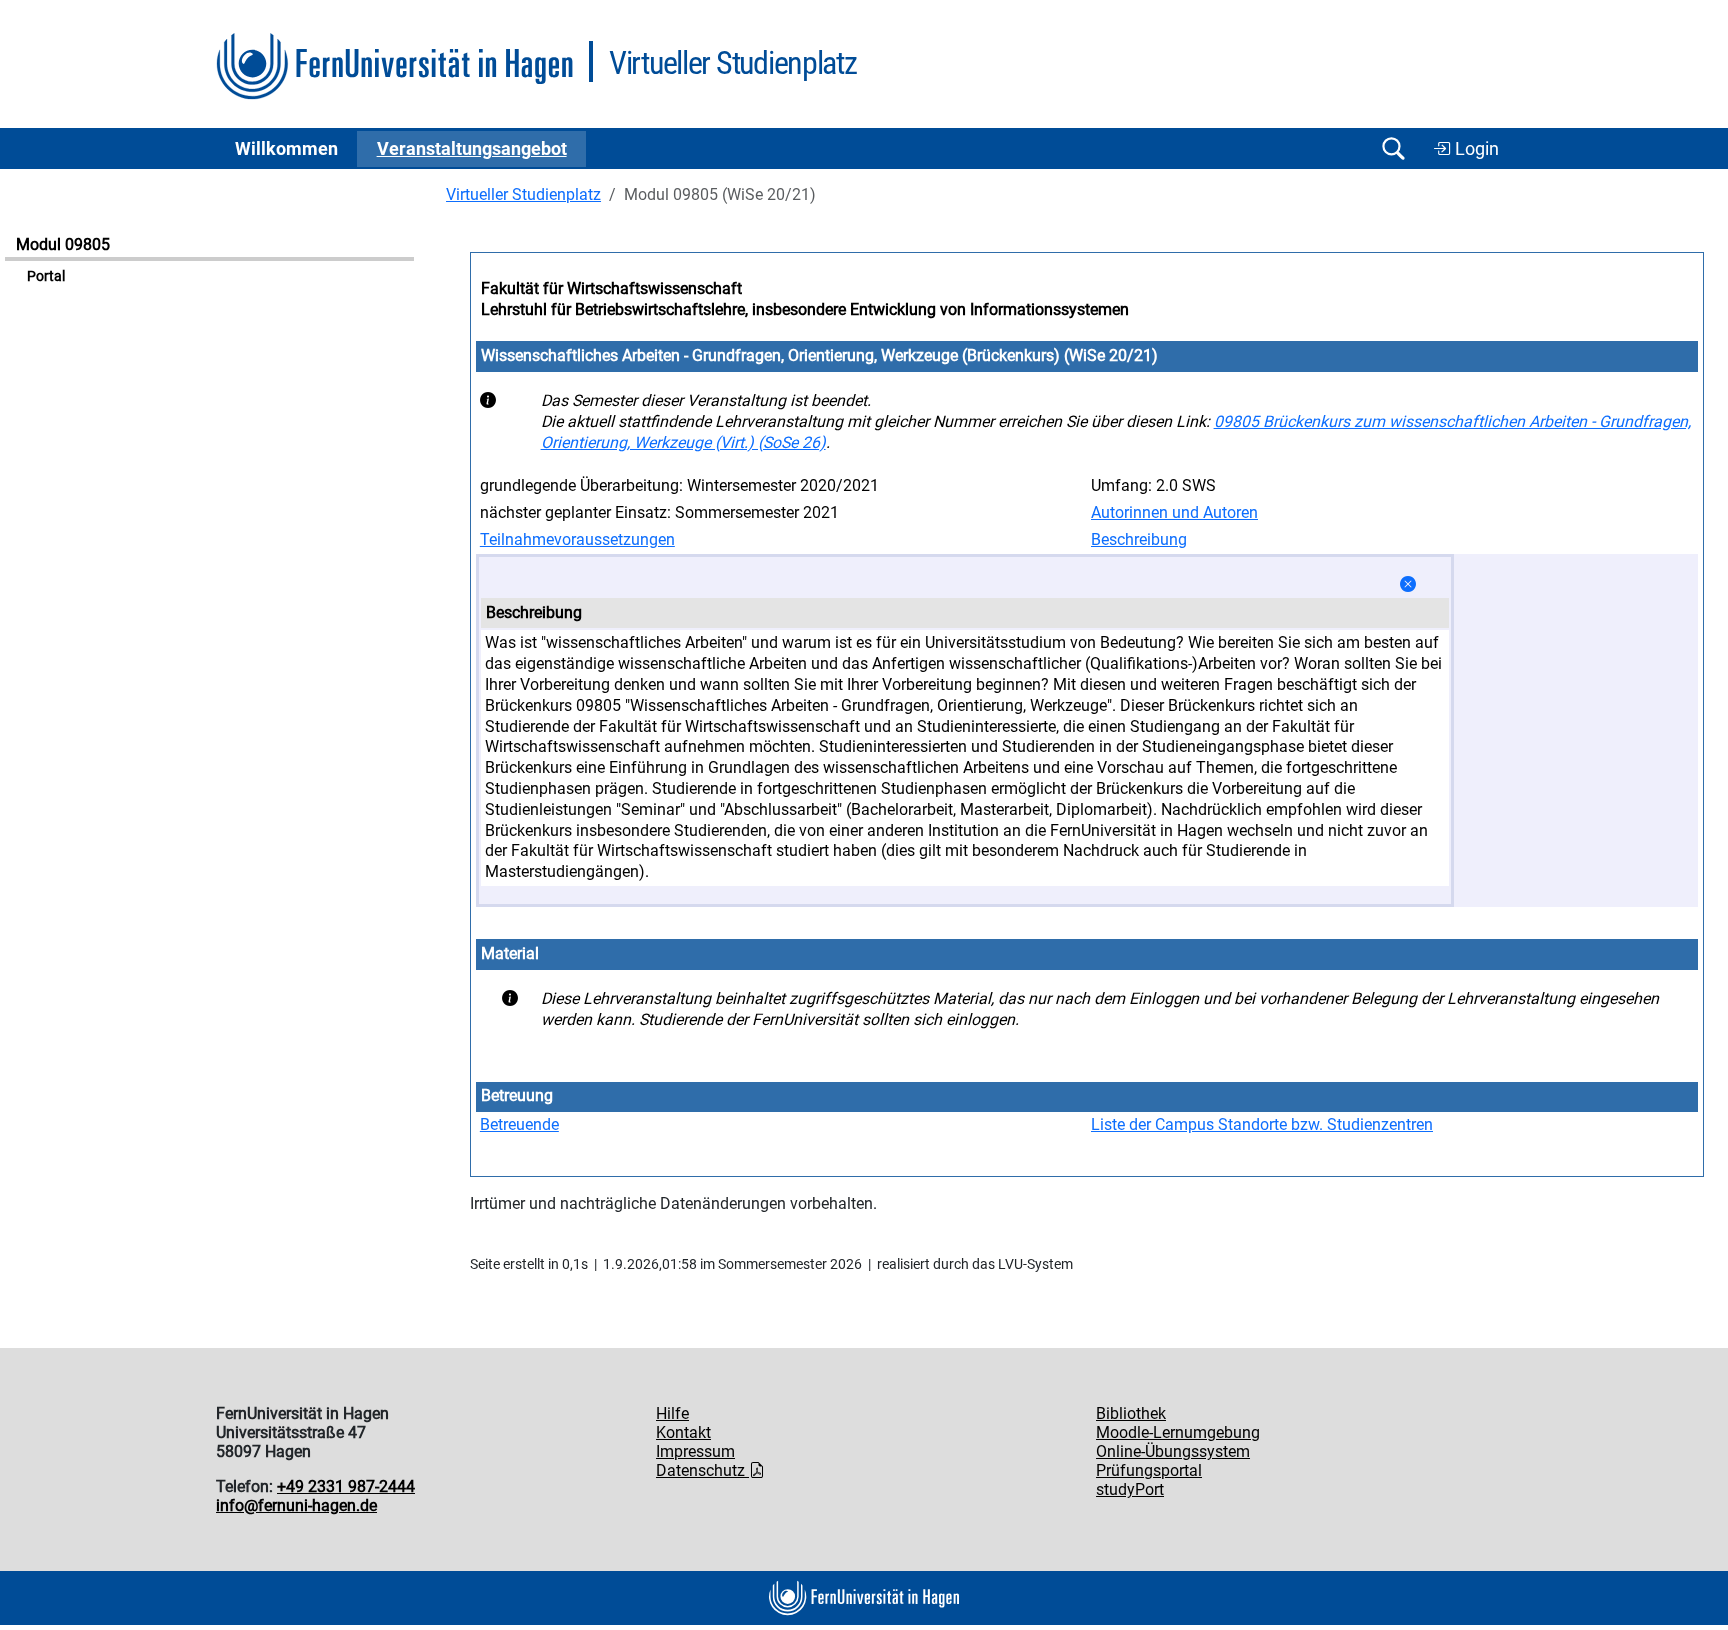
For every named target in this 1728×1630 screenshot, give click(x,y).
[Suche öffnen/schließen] (1393, 148)
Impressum (695, 1451)
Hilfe (672, 1413)
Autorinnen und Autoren (1174, 512)
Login (1475, 149)
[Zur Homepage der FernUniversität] (394, 66)
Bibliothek (1131, 1413)
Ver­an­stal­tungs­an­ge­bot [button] (472, 149)
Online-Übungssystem (1173, 1451)
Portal (46, 276)
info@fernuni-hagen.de (296, 1505)
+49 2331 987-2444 (346, 1486)
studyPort (1130, 1489)
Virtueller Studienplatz (523, 194)
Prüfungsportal (1149, 1470)
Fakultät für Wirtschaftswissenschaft (611, 288)
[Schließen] (1408, 584)
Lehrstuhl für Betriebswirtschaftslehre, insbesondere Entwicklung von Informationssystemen (805, 309)
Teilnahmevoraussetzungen (577, 539)
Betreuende (519, 1124)
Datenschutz (702, 1470)
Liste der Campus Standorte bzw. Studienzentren (1262, 1124)
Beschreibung (1139, 539)
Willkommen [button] (286, 149)
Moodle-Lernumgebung (1178, 1432)
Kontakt (683, 1432)
